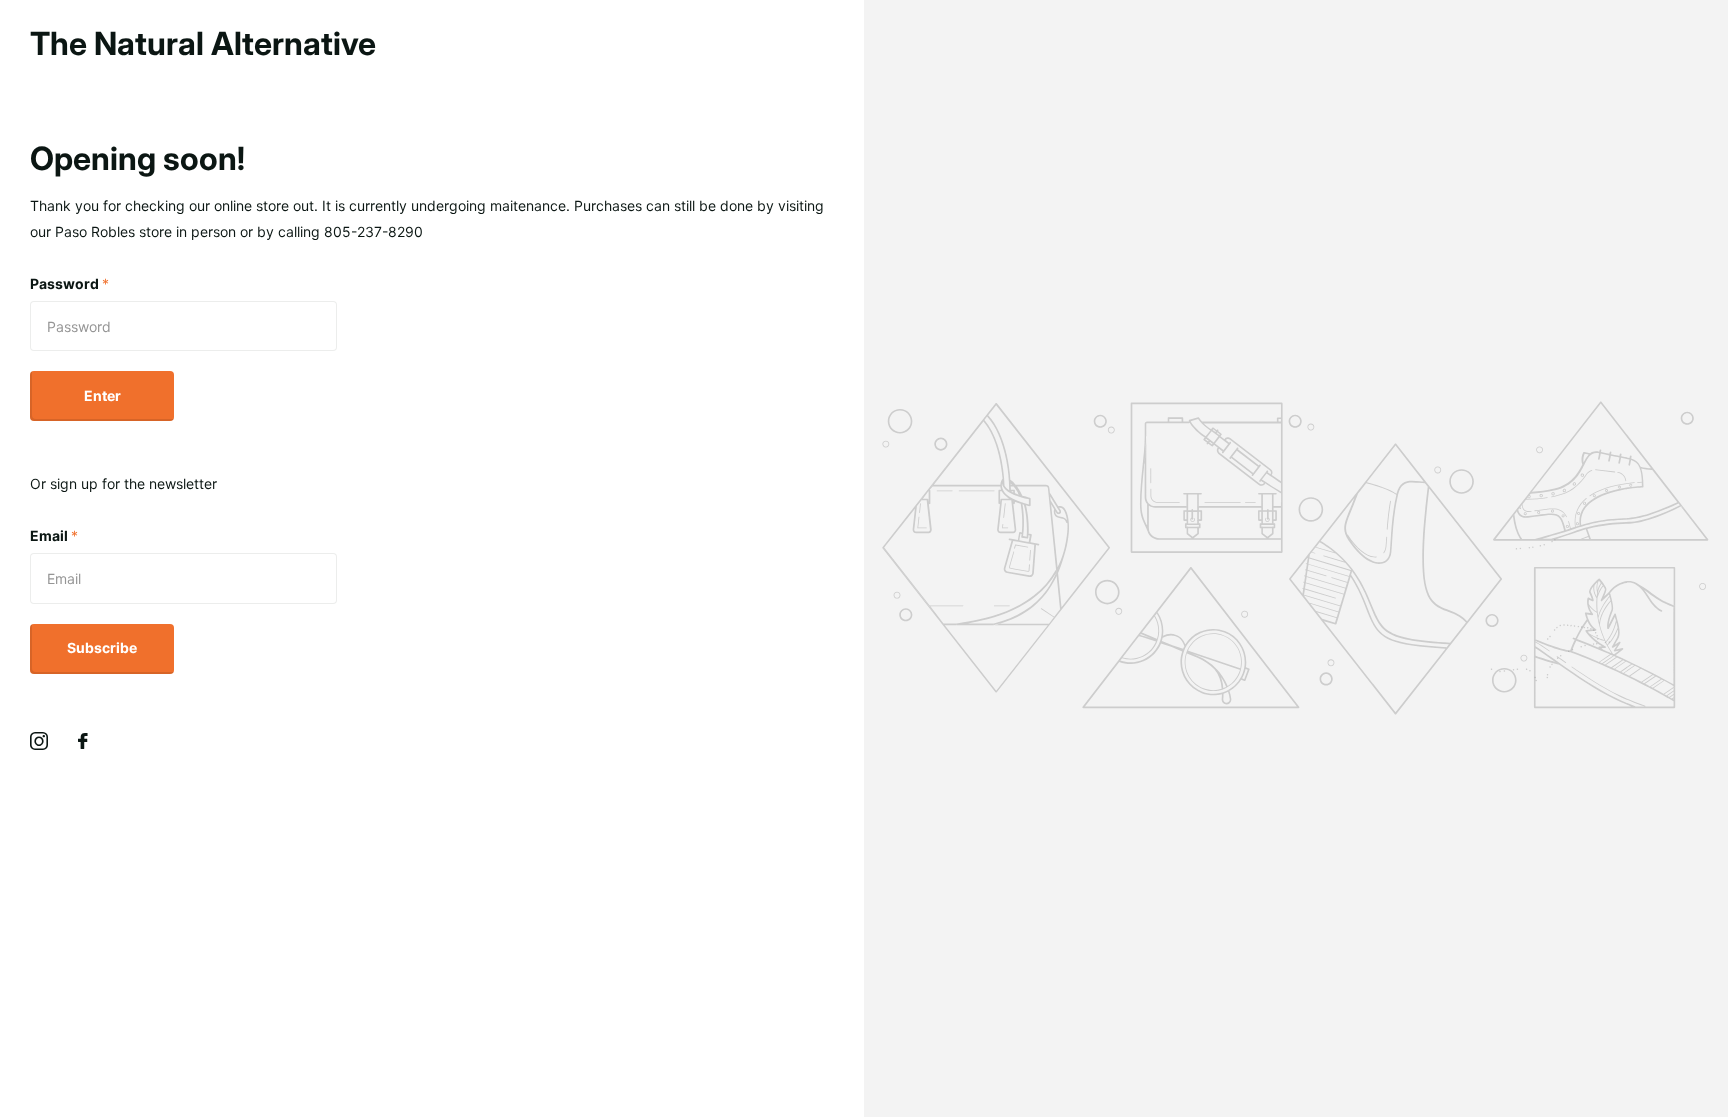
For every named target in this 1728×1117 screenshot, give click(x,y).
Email (54, 535)
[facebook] (83, 741)
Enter (102, 395)
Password (69, 283)
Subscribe (102, 647)
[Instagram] (39, 741)
